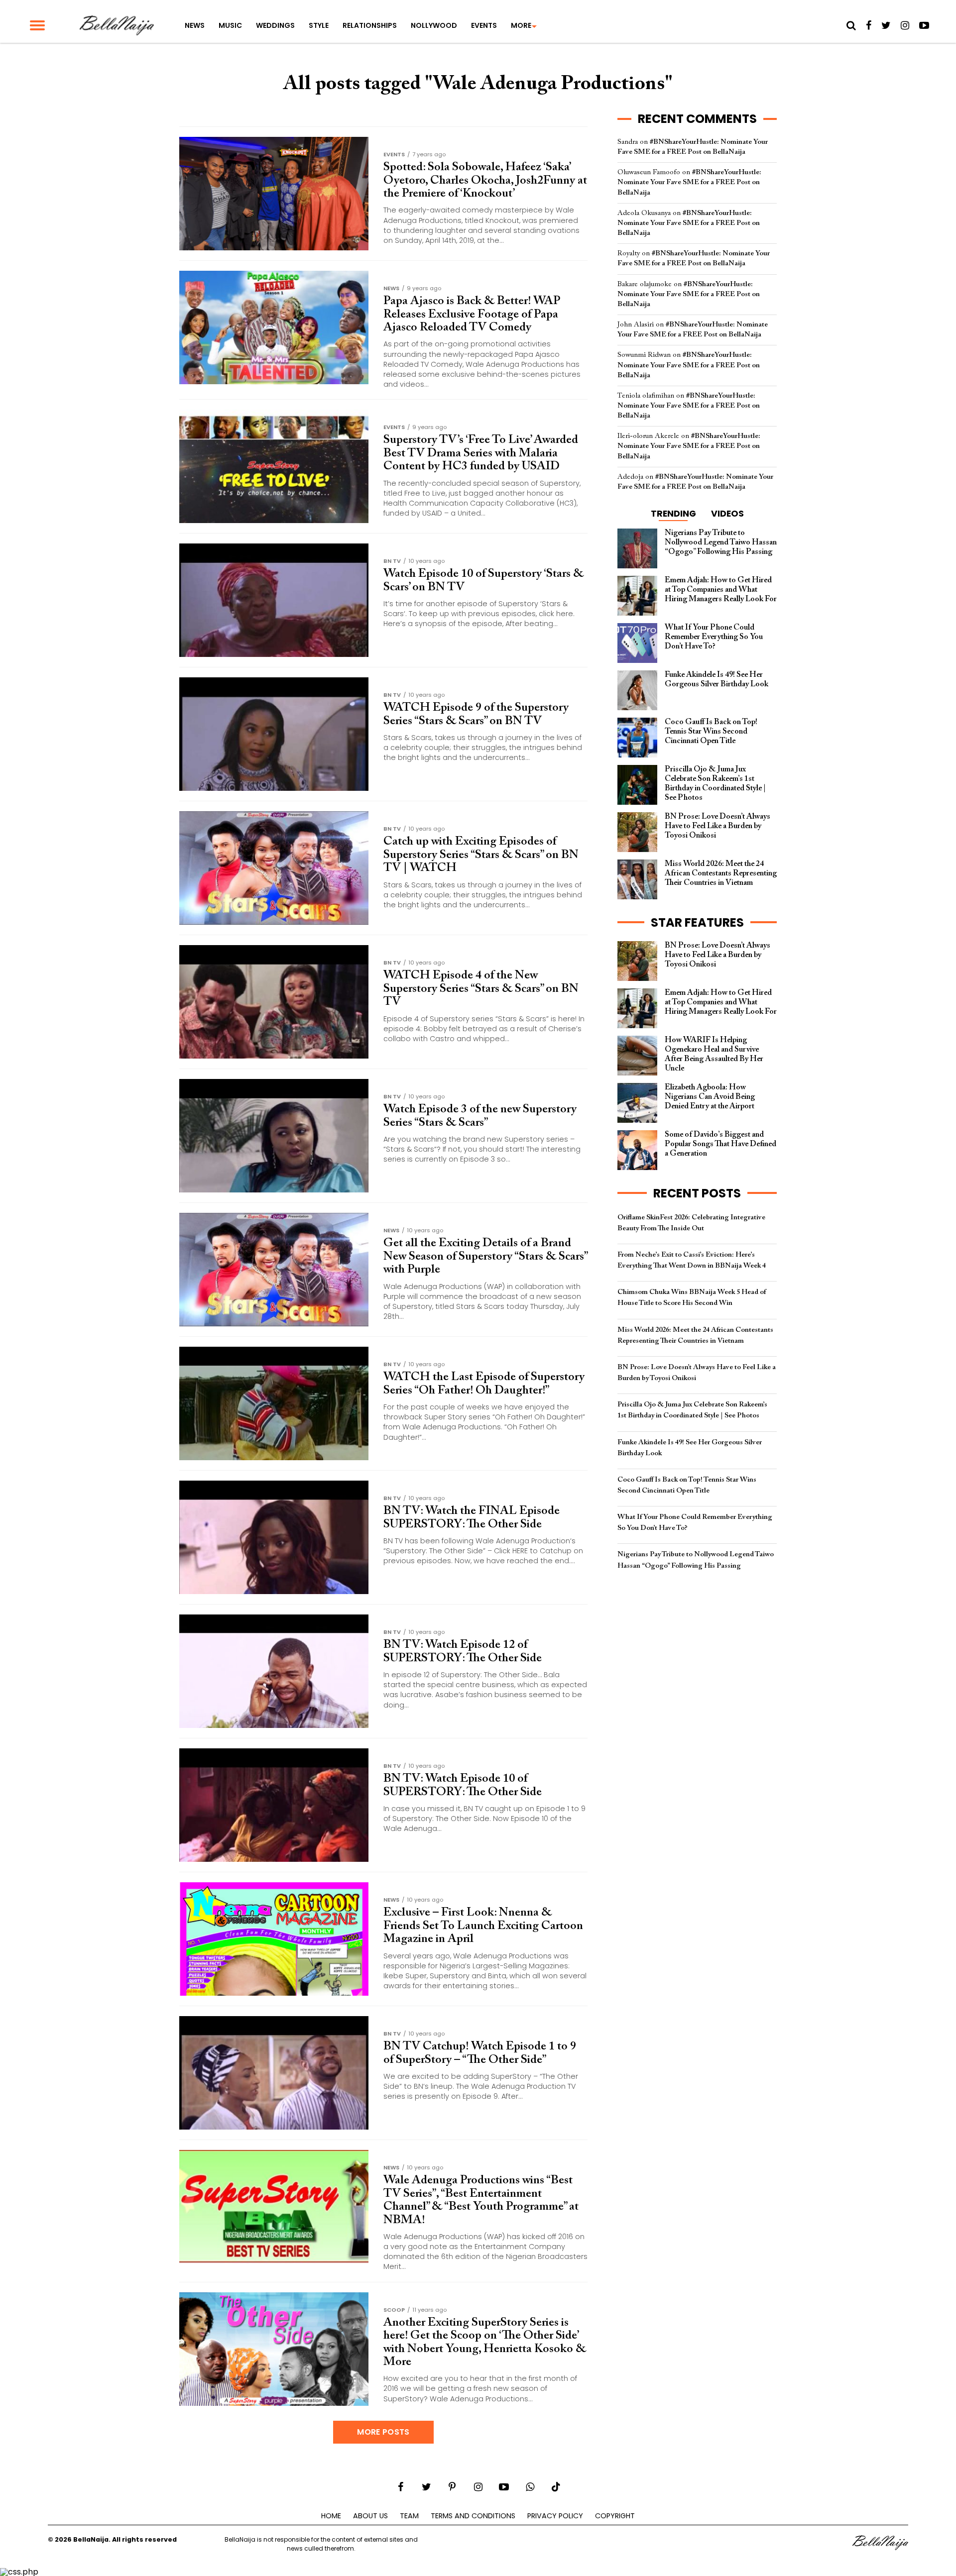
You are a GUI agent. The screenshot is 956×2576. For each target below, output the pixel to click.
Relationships (370, 25)
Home (331, 2516)
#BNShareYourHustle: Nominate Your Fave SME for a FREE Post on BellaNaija (689, 182)
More (521, 25)
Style (319, 25)
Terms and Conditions (473, 2516)
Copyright (615, 2516)
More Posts (383, 2432)
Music (230, 25)
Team (409, 2516)
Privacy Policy (555, 2516)
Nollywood (434, 25)
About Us (370, 2516)
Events (484, 25)
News (195, 25)
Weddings (275, 25)
